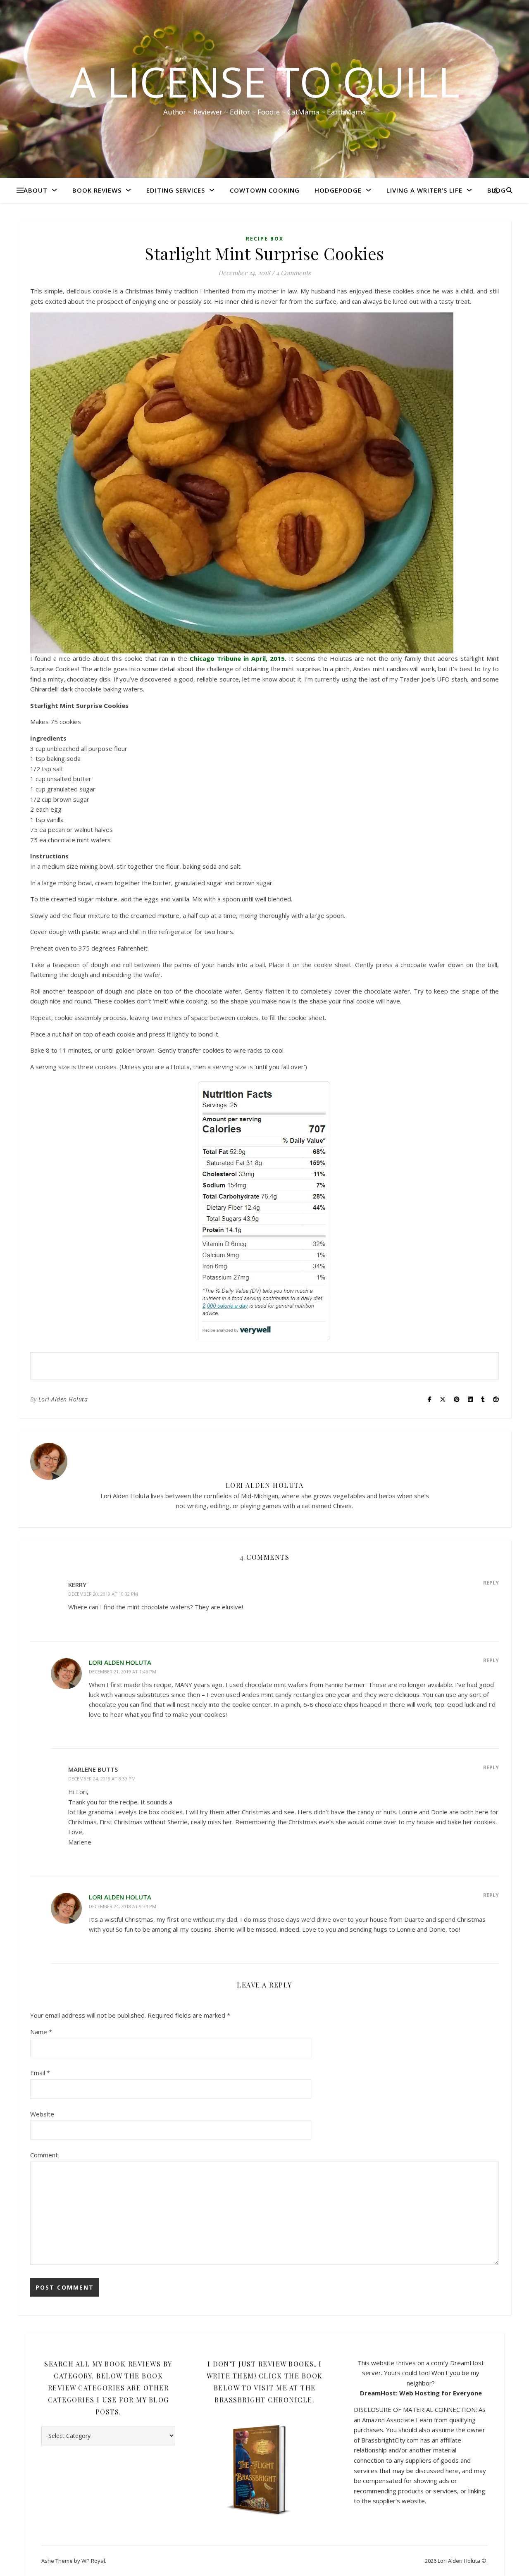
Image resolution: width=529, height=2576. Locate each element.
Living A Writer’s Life (424, 190)
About (36, 190)
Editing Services (176, 190)
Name (41, 2032)
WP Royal (93, 2561)
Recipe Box (265, 239)
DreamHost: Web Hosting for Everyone (421, 2393)
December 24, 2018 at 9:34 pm (123, 1906)
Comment (44, 2155)
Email (40, 2073)
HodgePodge (338, 190)
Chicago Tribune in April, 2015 (237, 658)
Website (42, 2114)
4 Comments (293, 273)
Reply (491, 1582)
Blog (497, 190)
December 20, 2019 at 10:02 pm (103, 1594)
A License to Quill (265, 81)
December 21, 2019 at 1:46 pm (123, 1672)
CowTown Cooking (265, 190)
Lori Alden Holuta (63, 1399)
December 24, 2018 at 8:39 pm (102, 1779)
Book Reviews (97, 190)
